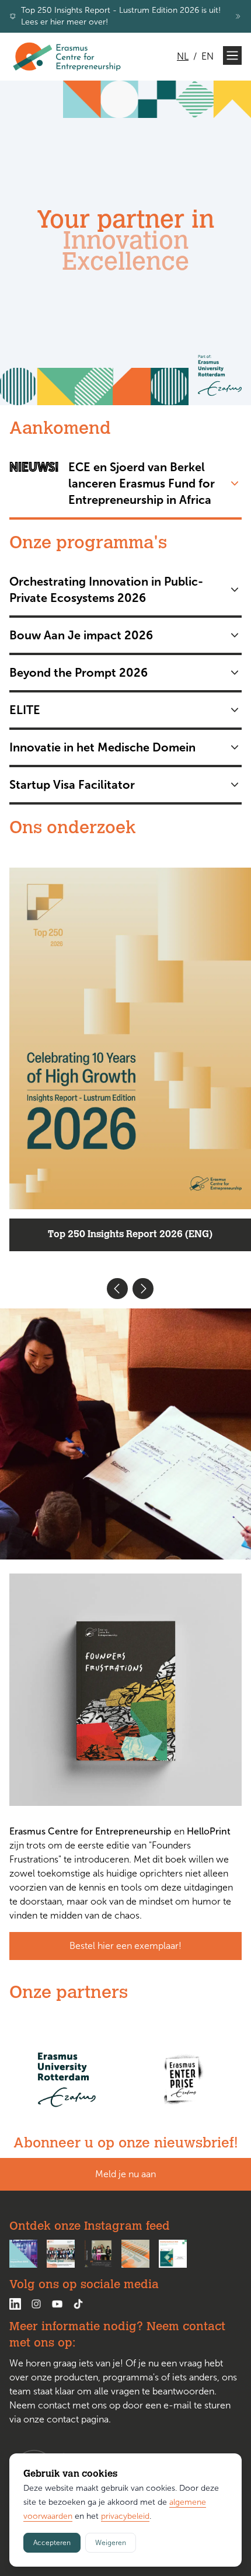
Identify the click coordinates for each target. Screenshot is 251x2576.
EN (208, 56)
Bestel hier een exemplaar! (125, 1967)
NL (183, 56)
